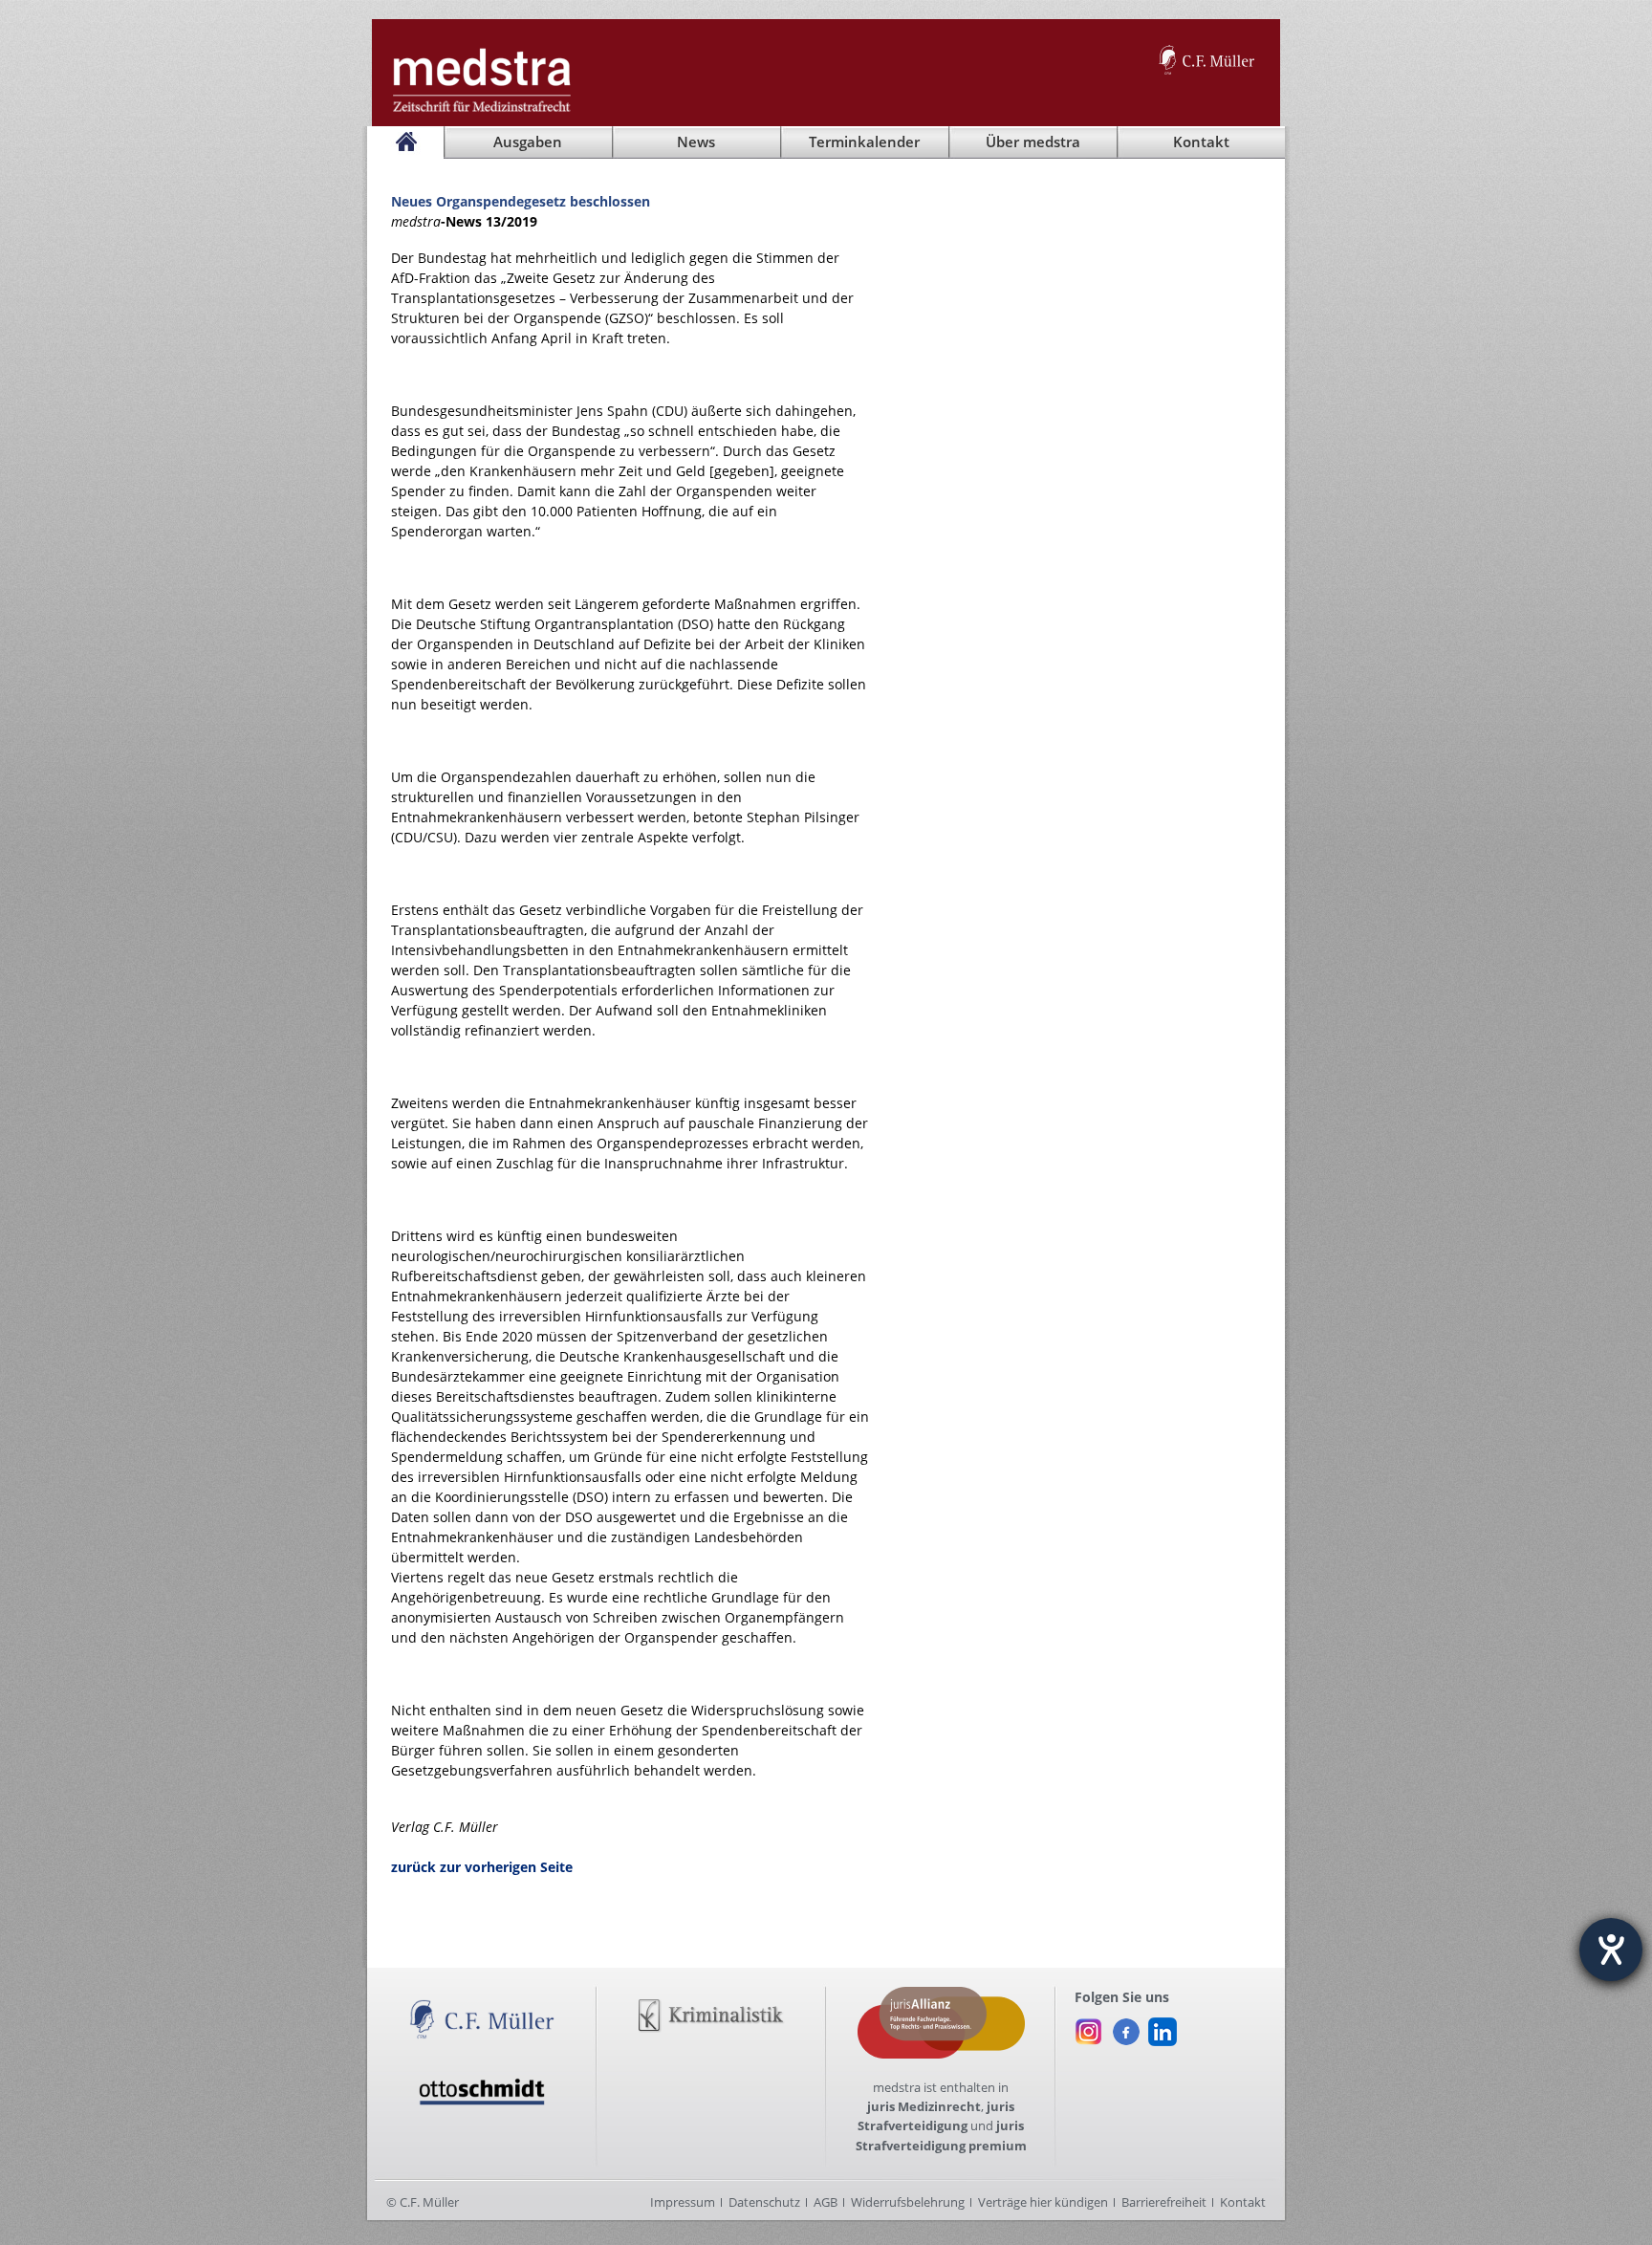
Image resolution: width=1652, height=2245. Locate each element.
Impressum (683, 2202)
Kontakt (1243, 2202)
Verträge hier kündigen (1043, 2202)
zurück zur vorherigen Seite (482, 1867)
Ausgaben (528, 142)
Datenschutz (764, 2202)
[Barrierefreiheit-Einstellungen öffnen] (1611, 1950)
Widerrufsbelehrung (908, 2202)
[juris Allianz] (941, 1996)
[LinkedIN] (1163, 2027)
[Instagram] (1089, 2027)
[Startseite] (405, 142)
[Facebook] (1126, 2027)
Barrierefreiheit (1164, 2202)
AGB (826, 2202)
